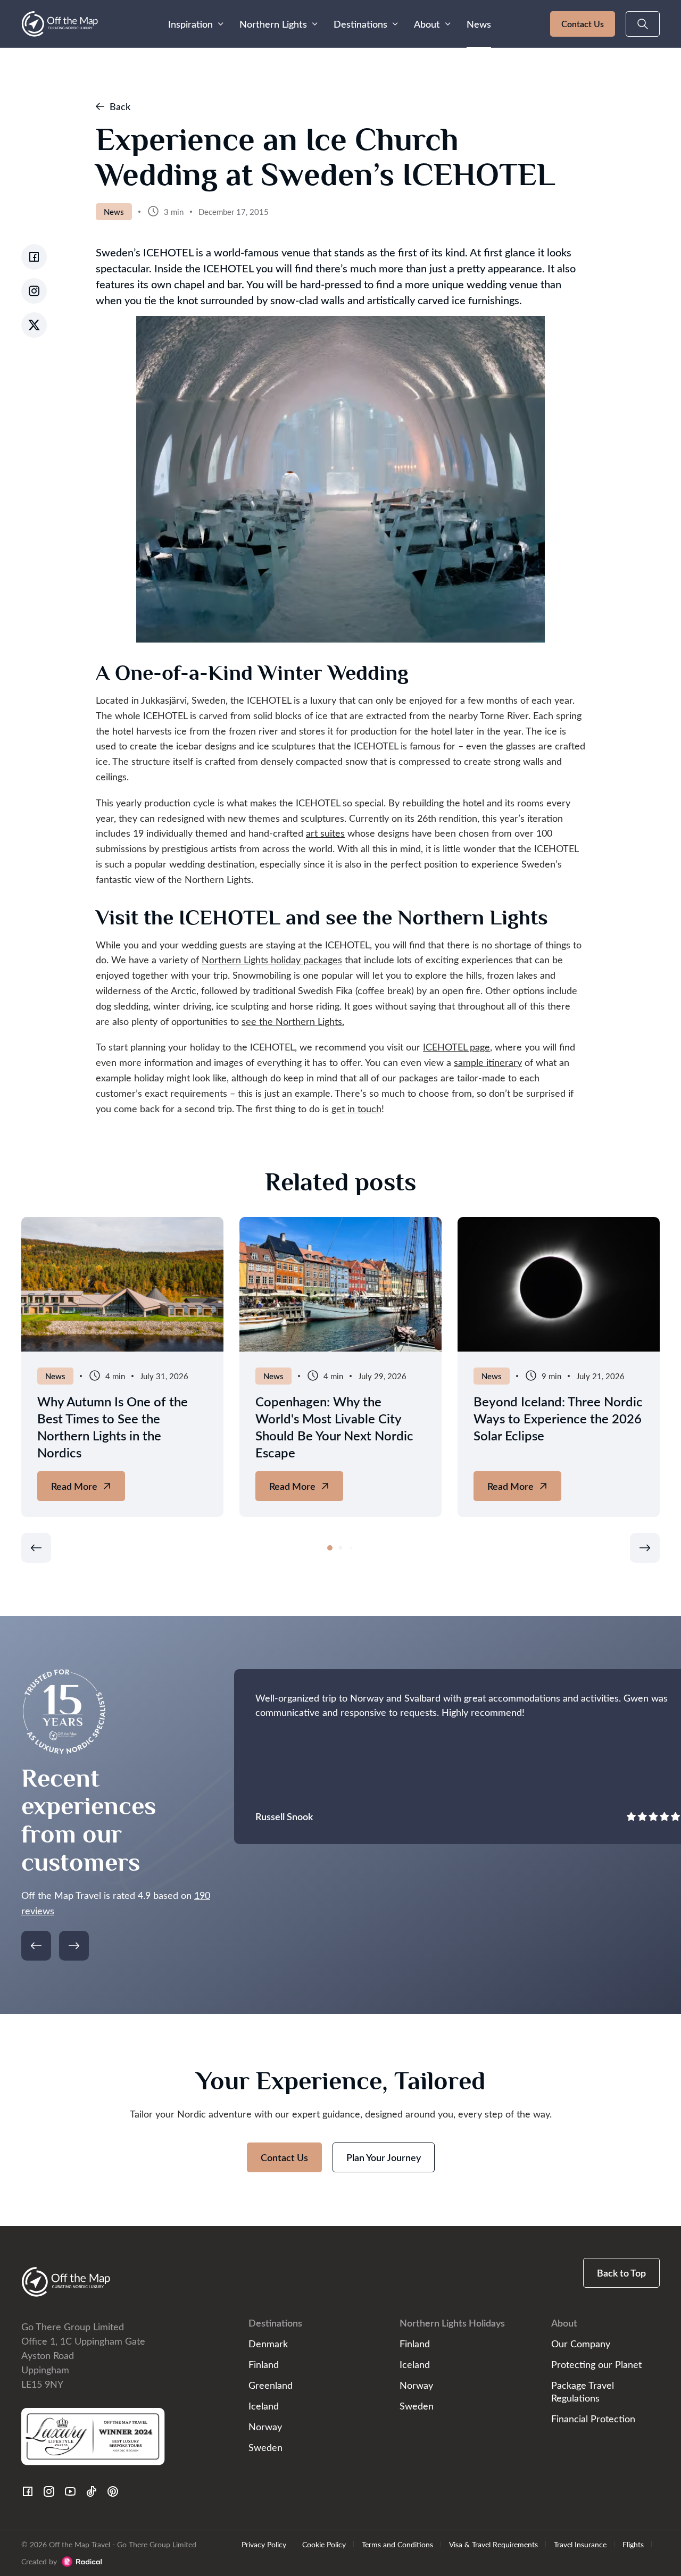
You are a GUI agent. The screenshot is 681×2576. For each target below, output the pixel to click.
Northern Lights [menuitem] (273, 24)
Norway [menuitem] (265, 2426)
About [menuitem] (427, 24)
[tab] (330, 1548)
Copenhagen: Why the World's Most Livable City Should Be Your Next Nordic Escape (334, 1427)
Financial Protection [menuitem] (593, 2418)
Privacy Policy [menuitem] (264, 2544)
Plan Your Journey (384, 2157)
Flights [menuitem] (633, 2544)
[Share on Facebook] (34, 257)
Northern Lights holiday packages (272, 959)
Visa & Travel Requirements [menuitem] (493, 2544)
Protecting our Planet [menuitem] (596, 2364)
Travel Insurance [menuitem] (580, 2544)
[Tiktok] (92, 2491)
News (114, 212)
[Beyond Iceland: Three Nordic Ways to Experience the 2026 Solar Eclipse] (559, 1284)
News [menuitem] (479, 24)
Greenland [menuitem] (271, 2385)
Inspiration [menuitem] (190, 24)
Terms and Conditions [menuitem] (397, 2544)
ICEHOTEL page (456, 1047)
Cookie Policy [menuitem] (324, 2544)
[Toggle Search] (643, 24)
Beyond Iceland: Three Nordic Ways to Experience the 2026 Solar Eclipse (558, 1418)
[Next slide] (645, 1548)
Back (120, 106)
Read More (86, 1490)
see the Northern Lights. (293, 1021)
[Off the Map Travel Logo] (60, 24)
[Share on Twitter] (34, 325)
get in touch (356, 1108)
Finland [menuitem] (264, 2364)
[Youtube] (70, 2491)
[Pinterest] (113, 2491)
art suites (325, 833)
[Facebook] (28, 2491)
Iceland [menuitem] (264, 2406)
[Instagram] (49, 2491)
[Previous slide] (36, 1548)
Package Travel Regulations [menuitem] (583, 2391)
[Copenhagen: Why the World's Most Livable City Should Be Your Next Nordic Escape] (340, 1284)
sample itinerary (488, 1062)
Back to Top (621, 2273)
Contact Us (583, 24)
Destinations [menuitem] (360, 24)
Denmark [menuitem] (268, 2343)
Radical (82, 2562)
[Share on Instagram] (34, 291)
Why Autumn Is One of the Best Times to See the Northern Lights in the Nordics (113, 1427)
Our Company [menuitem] (581, 2343)
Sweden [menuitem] (265, 2447)
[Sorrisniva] (122, 1284)
